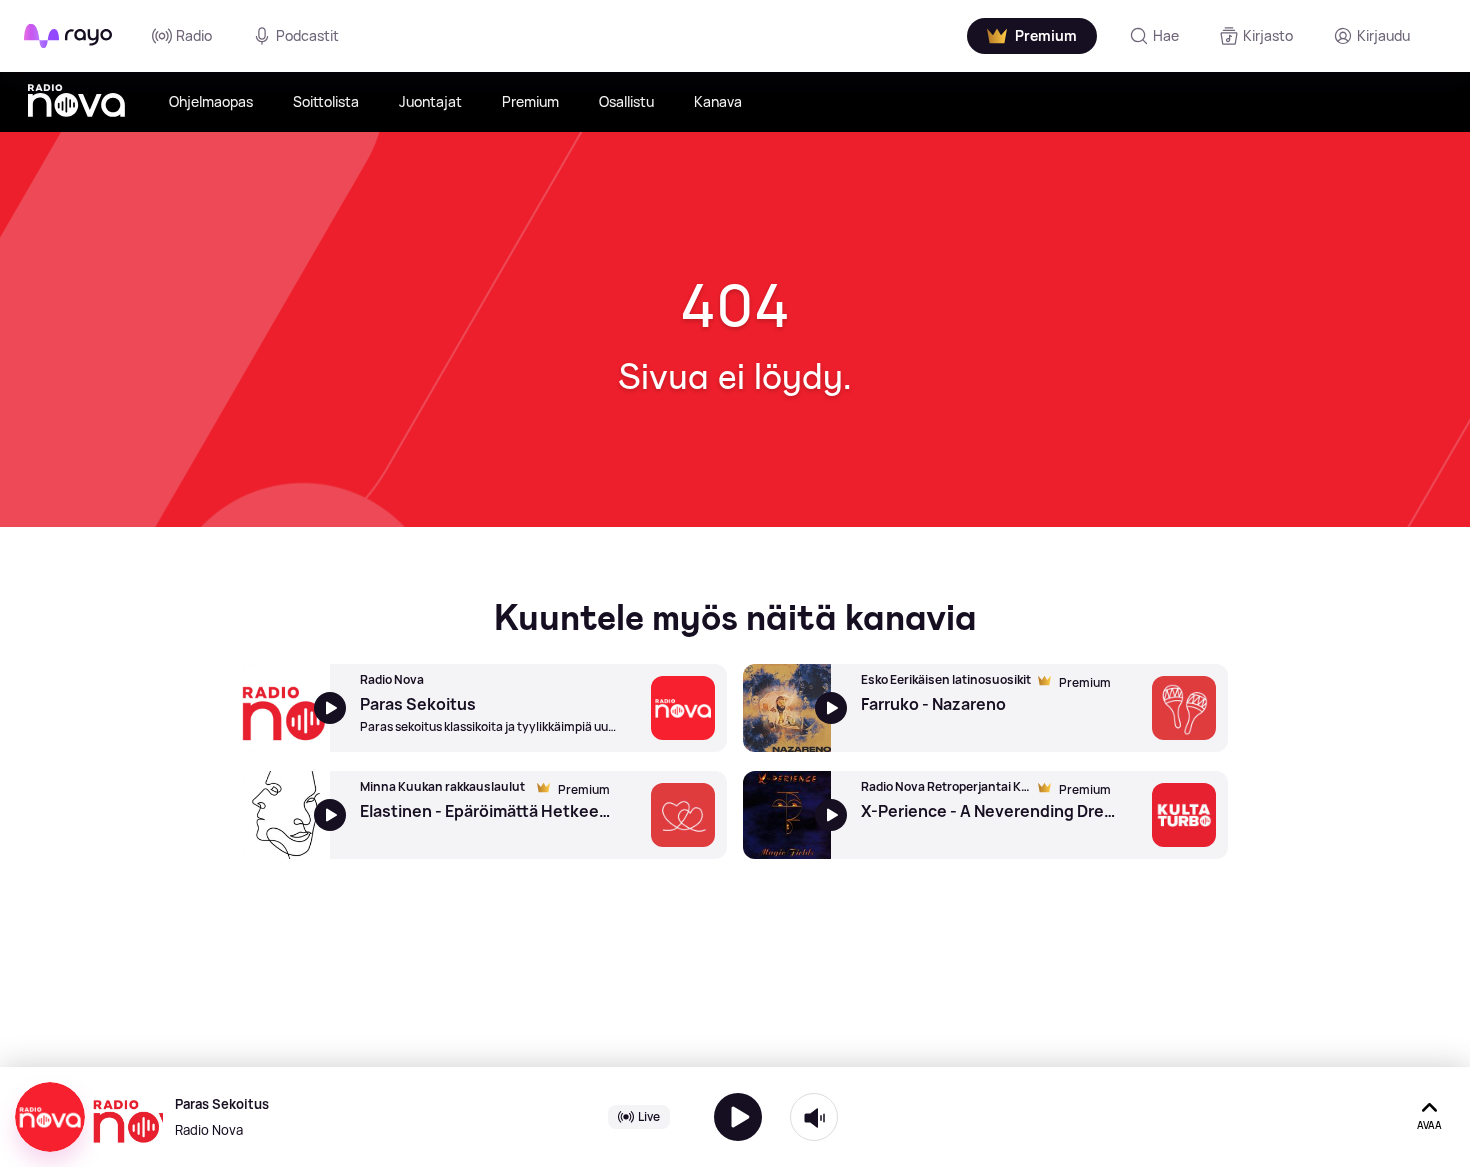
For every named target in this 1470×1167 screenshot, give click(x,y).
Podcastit (307, 35)
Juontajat (430, 101)
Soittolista (326, 101)
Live (649, 1116)
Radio (194, 35)
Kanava (718, 101)
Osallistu (626, 101)
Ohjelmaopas (211, 101)
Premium (530, 101)
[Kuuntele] (738, 1117)
